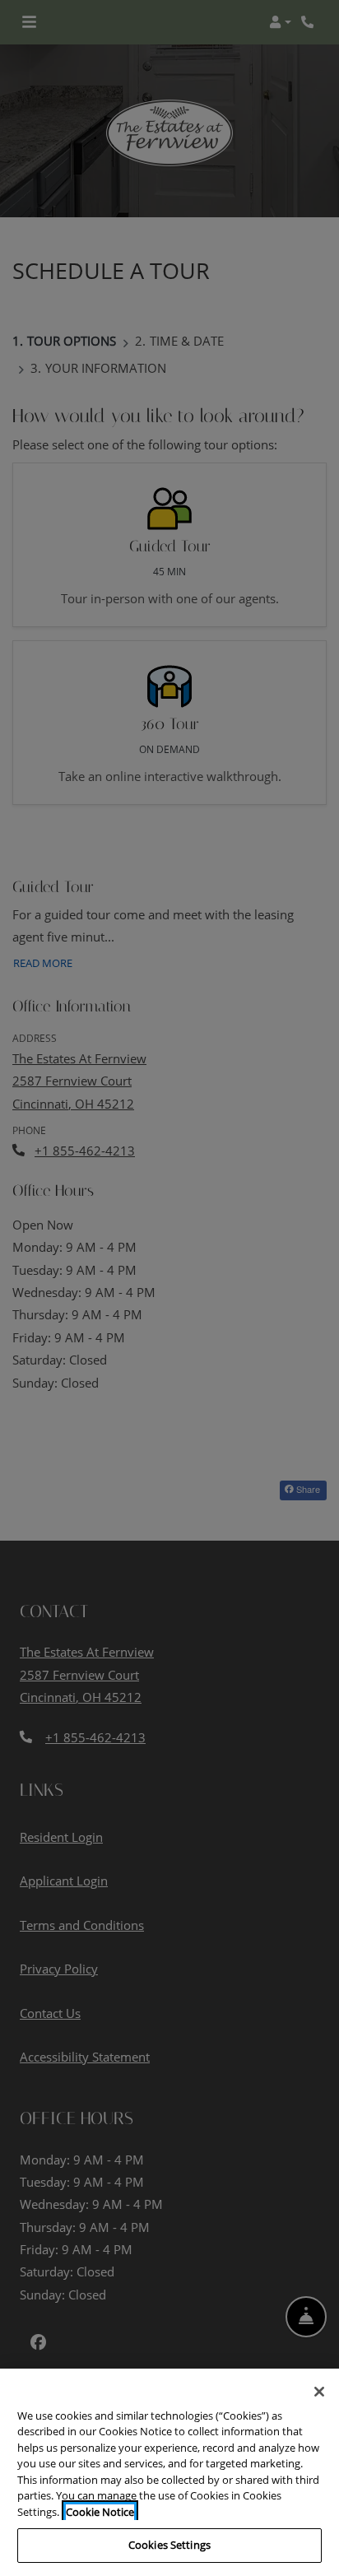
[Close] (319, 2392)
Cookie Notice (100, 2512)
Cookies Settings (169, 2545)
